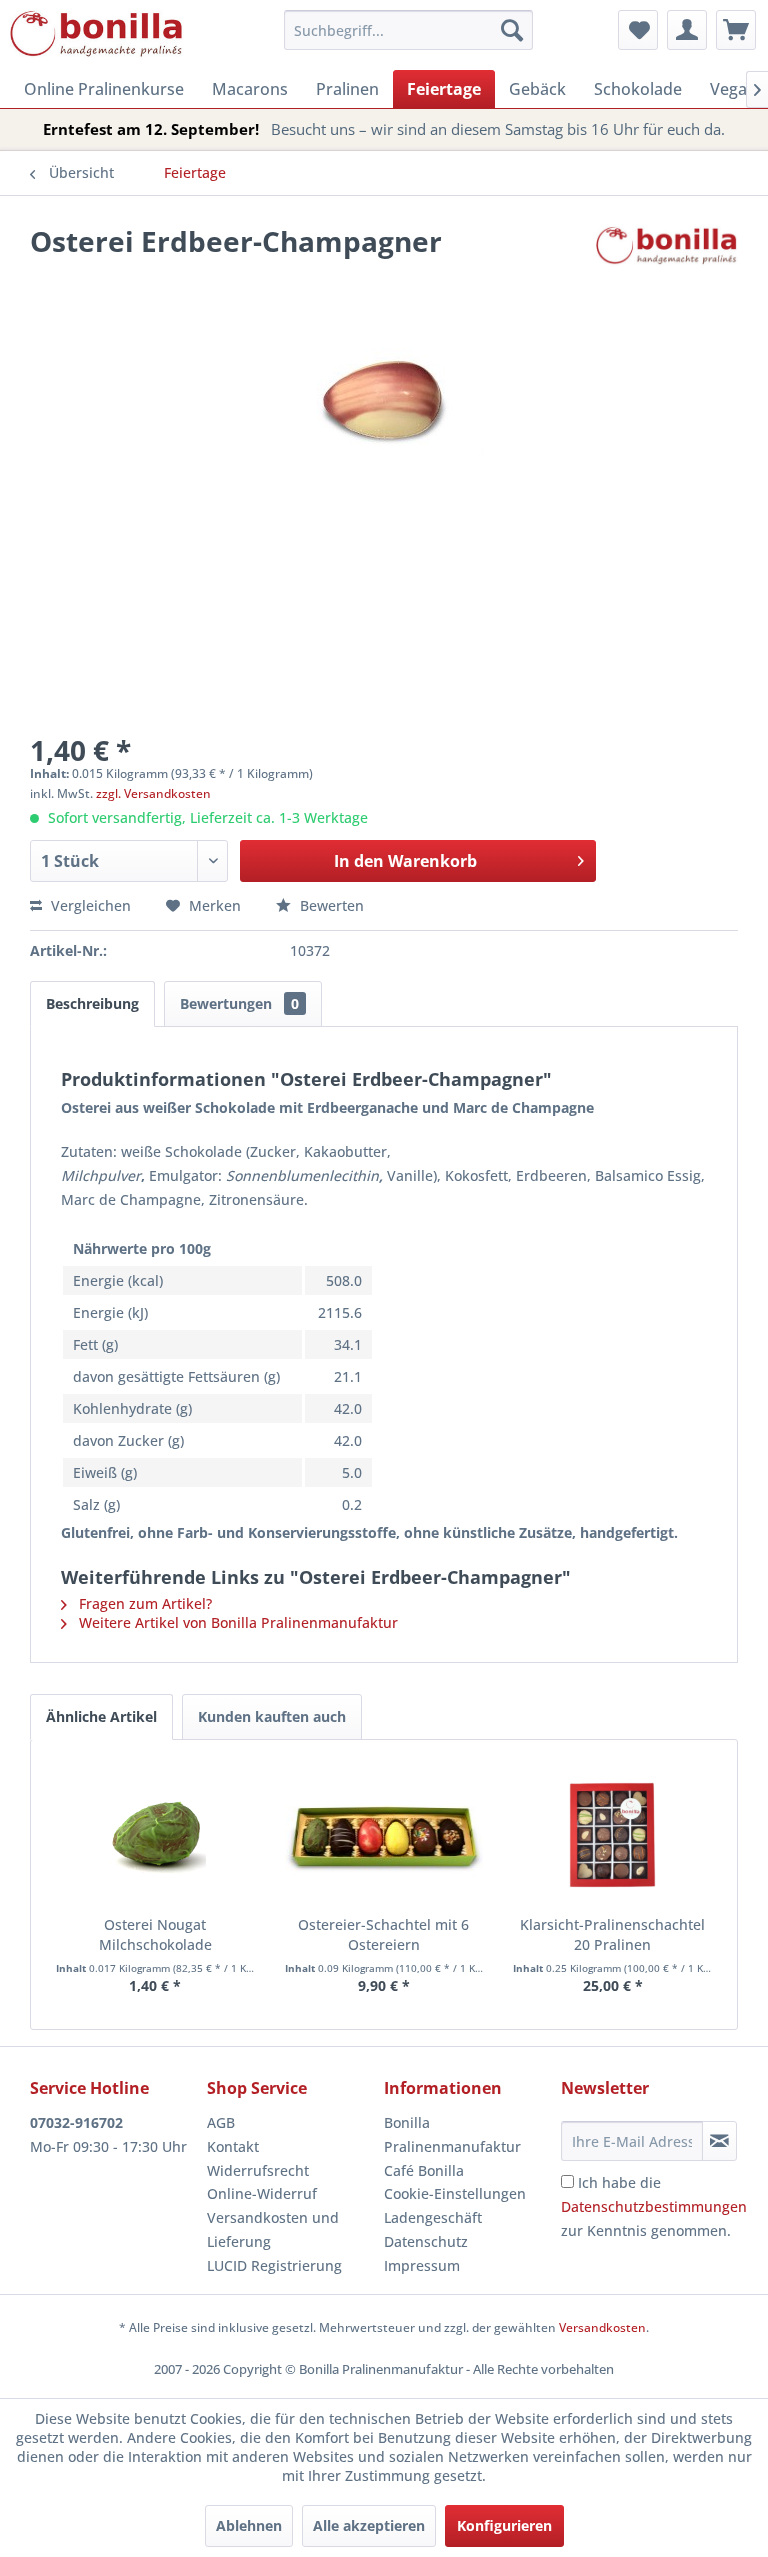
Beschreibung (92, 1003)
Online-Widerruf (262, 2193)
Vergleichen (89, 905)
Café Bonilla (424, 2170)
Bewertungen (239, 1003)
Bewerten (330, 905)
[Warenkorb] (736, 30)
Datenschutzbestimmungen (654, 2206)
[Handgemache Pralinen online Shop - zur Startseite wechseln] (97, 35)
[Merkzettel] (638, 30)
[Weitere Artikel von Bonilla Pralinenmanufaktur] (667, 261)
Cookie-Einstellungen (455, 2193)
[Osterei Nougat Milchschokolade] (155, 1835)
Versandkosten (602, 2327)
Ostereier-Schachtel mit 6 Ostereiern (383, 1934)
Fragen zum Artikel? (143, 1603)
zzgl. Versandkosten (153, 793)
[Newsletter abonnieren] (719, 2141)
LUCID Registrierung (274, 2265)
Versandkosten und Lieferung (273, 2229)
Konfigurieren (504, 2525)
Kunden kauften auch (272, 1716)
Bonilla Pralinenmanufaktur (452, 2134)
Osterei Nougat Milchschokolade (155, 1934)
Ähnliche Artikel (101, 1716)
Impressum (422, 2265)
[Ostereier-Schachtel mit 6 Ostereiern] (384, 1835)
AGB (221, 2122)
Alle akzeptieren (369, 2525)
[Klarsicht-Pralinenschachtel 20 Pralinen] (612, 1835)
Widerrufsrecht (258, 2170)
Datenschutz (426, 2241)
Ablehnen (249, 2525)
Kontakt (233, 2146)
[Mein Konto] (687, 30)
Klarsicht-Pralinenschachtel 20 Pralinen (612, 1934)
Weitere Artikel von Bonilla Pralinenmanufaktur (236, 1622)
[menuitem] (409, 30)
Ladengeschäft (433, 2217)
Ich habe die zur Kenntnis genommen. (654, 2206)
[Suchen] (512, 30)
